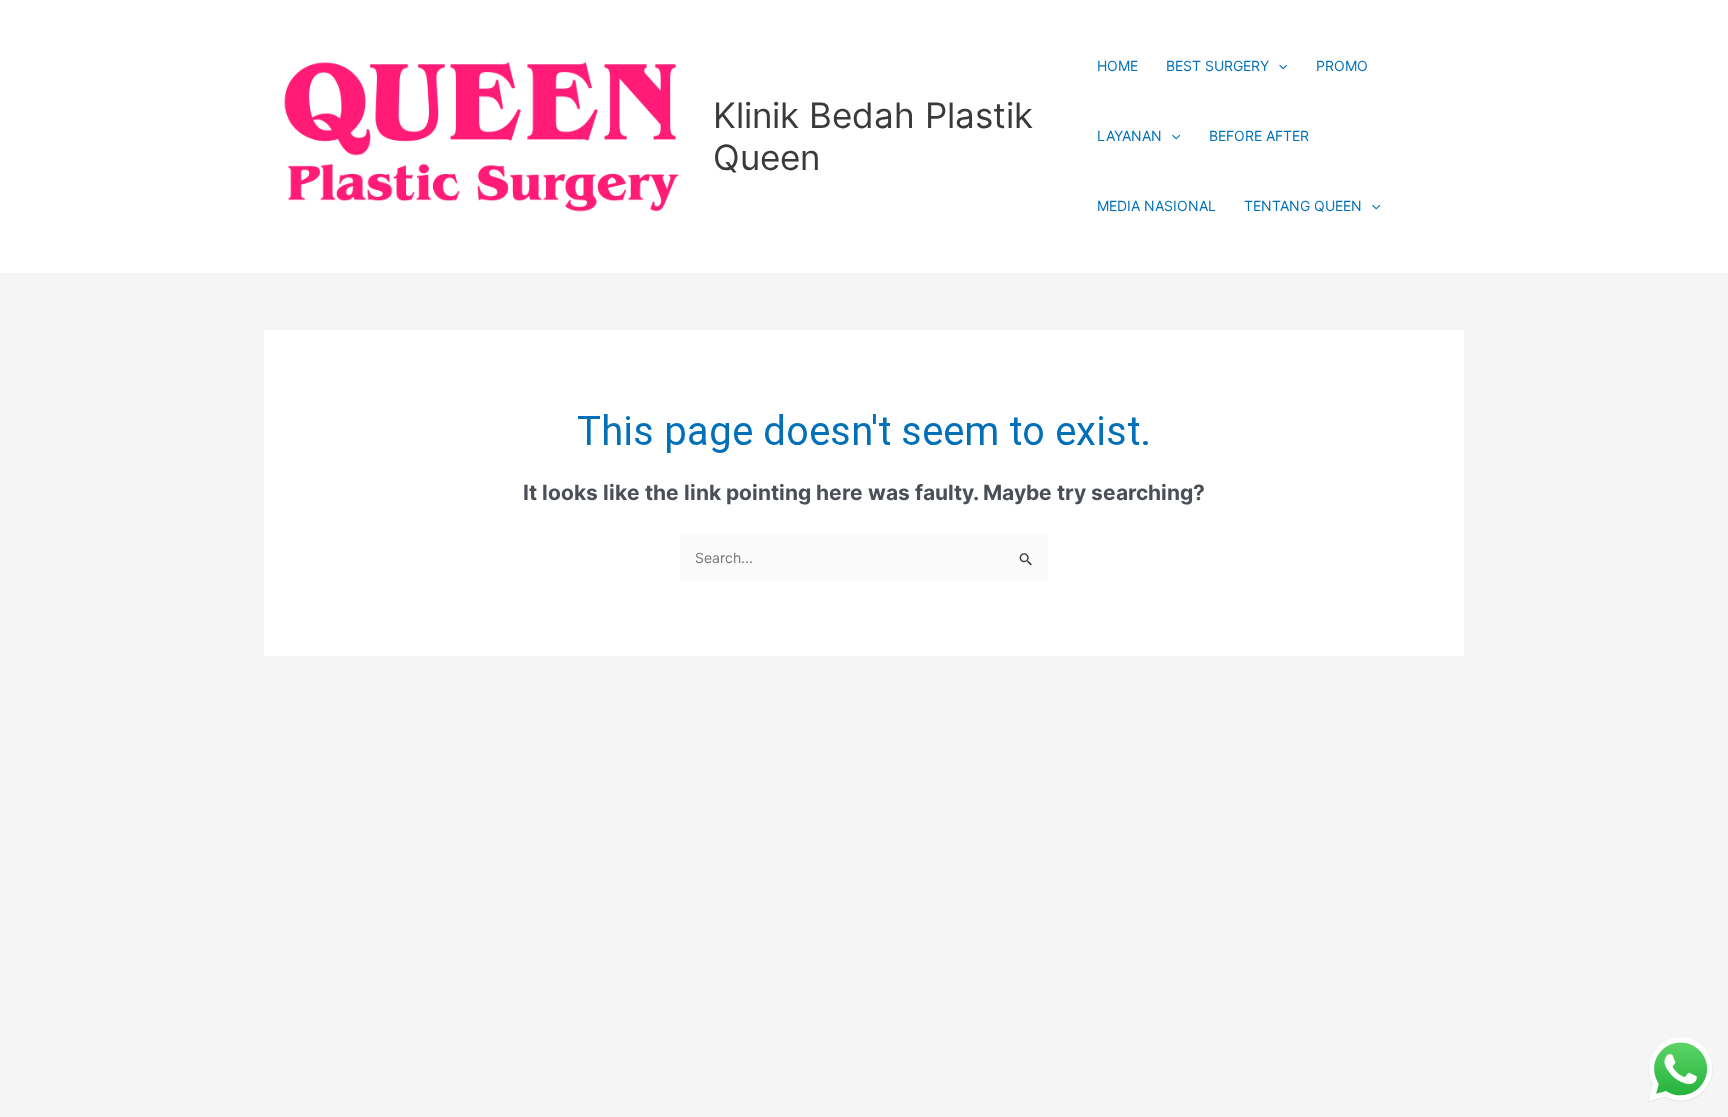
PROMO (1342, 65)
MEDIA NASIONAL (1156, 205)
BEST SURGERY (1217, 65)
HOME (1117, 65)
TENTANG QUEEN (1303, 205)
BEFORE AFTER (1259, 135)
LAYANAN (1129, 135)
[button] (1278, 66)
